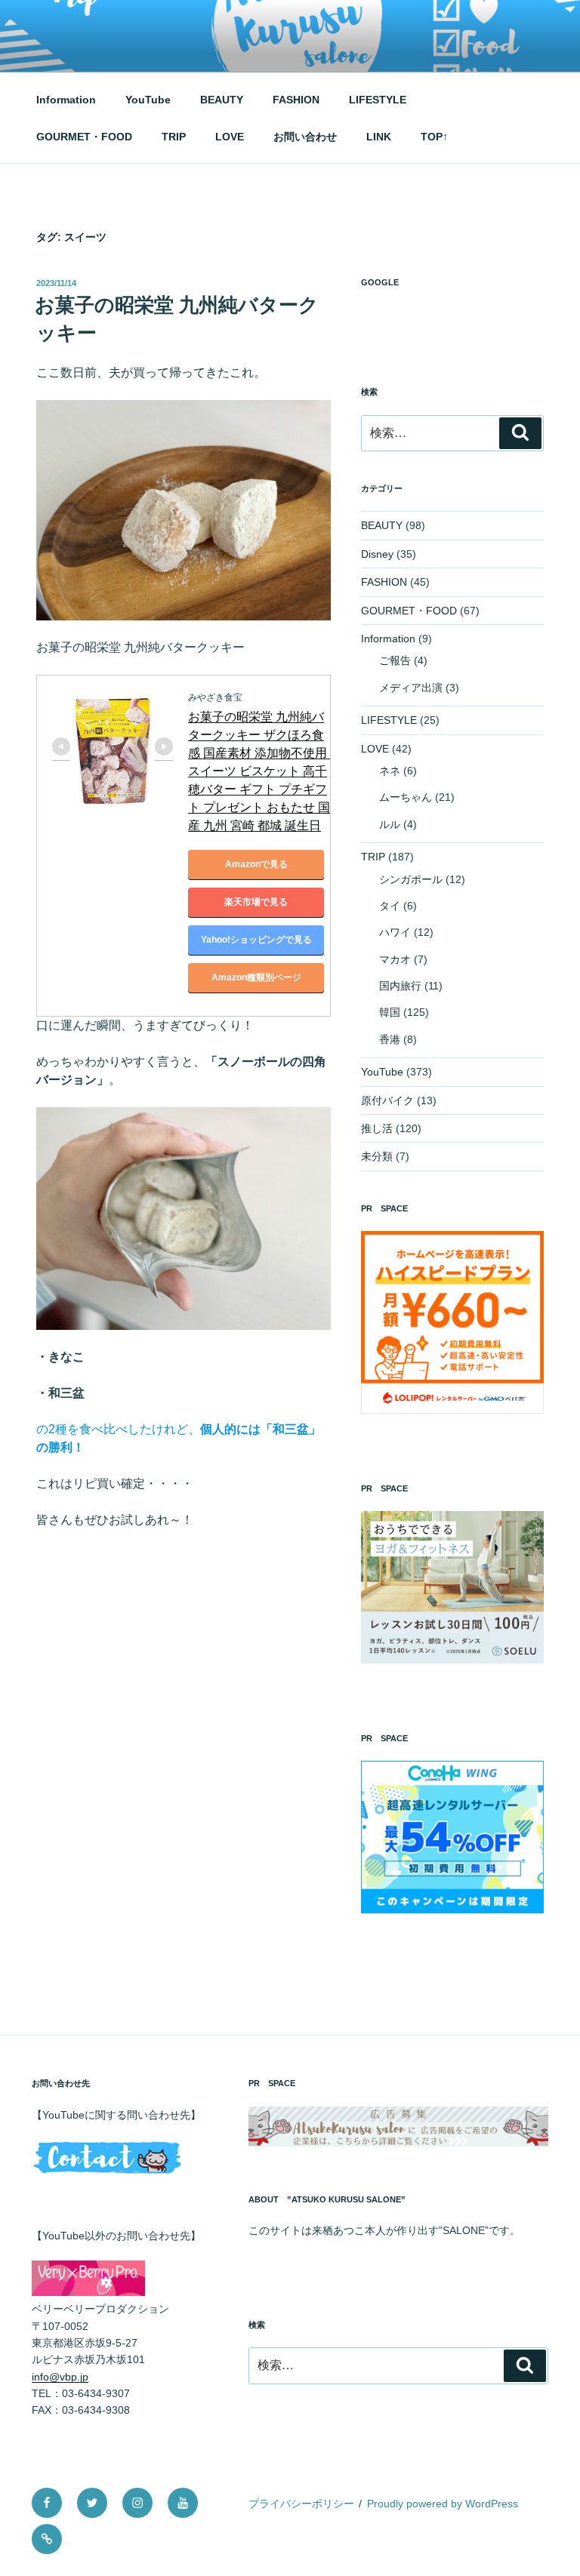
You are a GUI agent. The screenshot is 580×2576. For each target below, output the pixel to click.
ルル (390, 824)
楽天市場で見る (256, 902)
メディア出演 (411, 688)
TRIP (174, 137)
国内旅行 (400, 986)
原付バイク (387, 1100)
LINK (379, 137)
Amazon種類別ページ (256, 977)
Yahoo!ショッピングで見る (256, 940)
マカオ (395, 959)
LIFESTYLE (378, 100)
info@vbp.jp (60, 2377)
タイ (390, 906)
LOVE (230, 137)
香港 (390, 1039)
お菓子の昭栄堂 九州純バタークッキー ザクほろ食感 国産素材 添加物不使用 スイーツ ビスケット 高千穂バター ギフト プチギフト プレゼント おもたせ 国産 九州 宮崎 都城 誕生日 (259, 771)
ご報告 (395, 660)
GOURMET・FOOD (84, 137)
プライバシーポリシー (301, 2504)
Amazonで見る (256, 864)
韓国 (390, 1012)
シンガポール (411, 879)
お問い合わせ (305, 137)
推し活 (377, 1128)
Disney (377, 554)
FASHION (296, 100)
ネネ (390, 771)
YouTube (148, 100)
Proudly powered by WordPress (443, 2504)
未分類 (377, 1156)
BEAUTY (222, 100)
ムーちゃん (406, 797)
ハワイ (395, 932)
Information (66, 100)
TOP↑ (434, 137)
